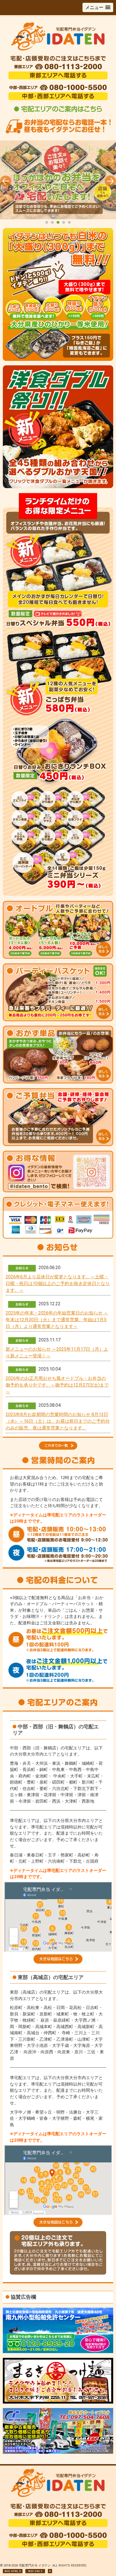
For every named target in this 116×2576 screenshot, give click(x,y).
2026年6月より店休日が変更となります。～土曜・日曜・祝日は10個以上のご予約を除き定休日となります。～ (58, 1284)
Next (110, 181)
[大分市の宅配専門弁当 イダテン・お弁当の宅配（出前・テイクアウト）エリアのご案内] (58, 112)
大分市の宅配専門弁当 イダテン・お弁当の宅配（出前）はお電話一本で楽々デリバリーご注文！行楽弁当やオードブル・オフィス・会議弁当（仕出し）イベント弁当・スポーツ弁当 (58, 183)
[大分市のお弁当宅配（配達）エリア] (58, 1962)
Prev (6, 181)
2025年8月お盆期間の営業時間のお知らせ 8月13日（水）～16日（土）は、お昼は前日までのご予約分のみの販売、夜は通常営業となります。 (58, 1421)
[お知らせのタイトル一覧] (58, 1443)
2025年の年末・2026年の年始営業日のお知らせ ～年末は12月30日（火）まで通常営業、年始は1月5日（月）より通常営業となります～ (57, 1320)
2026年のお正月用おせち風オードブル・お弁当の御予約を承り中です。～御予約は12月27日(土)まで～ (57, 1385)
